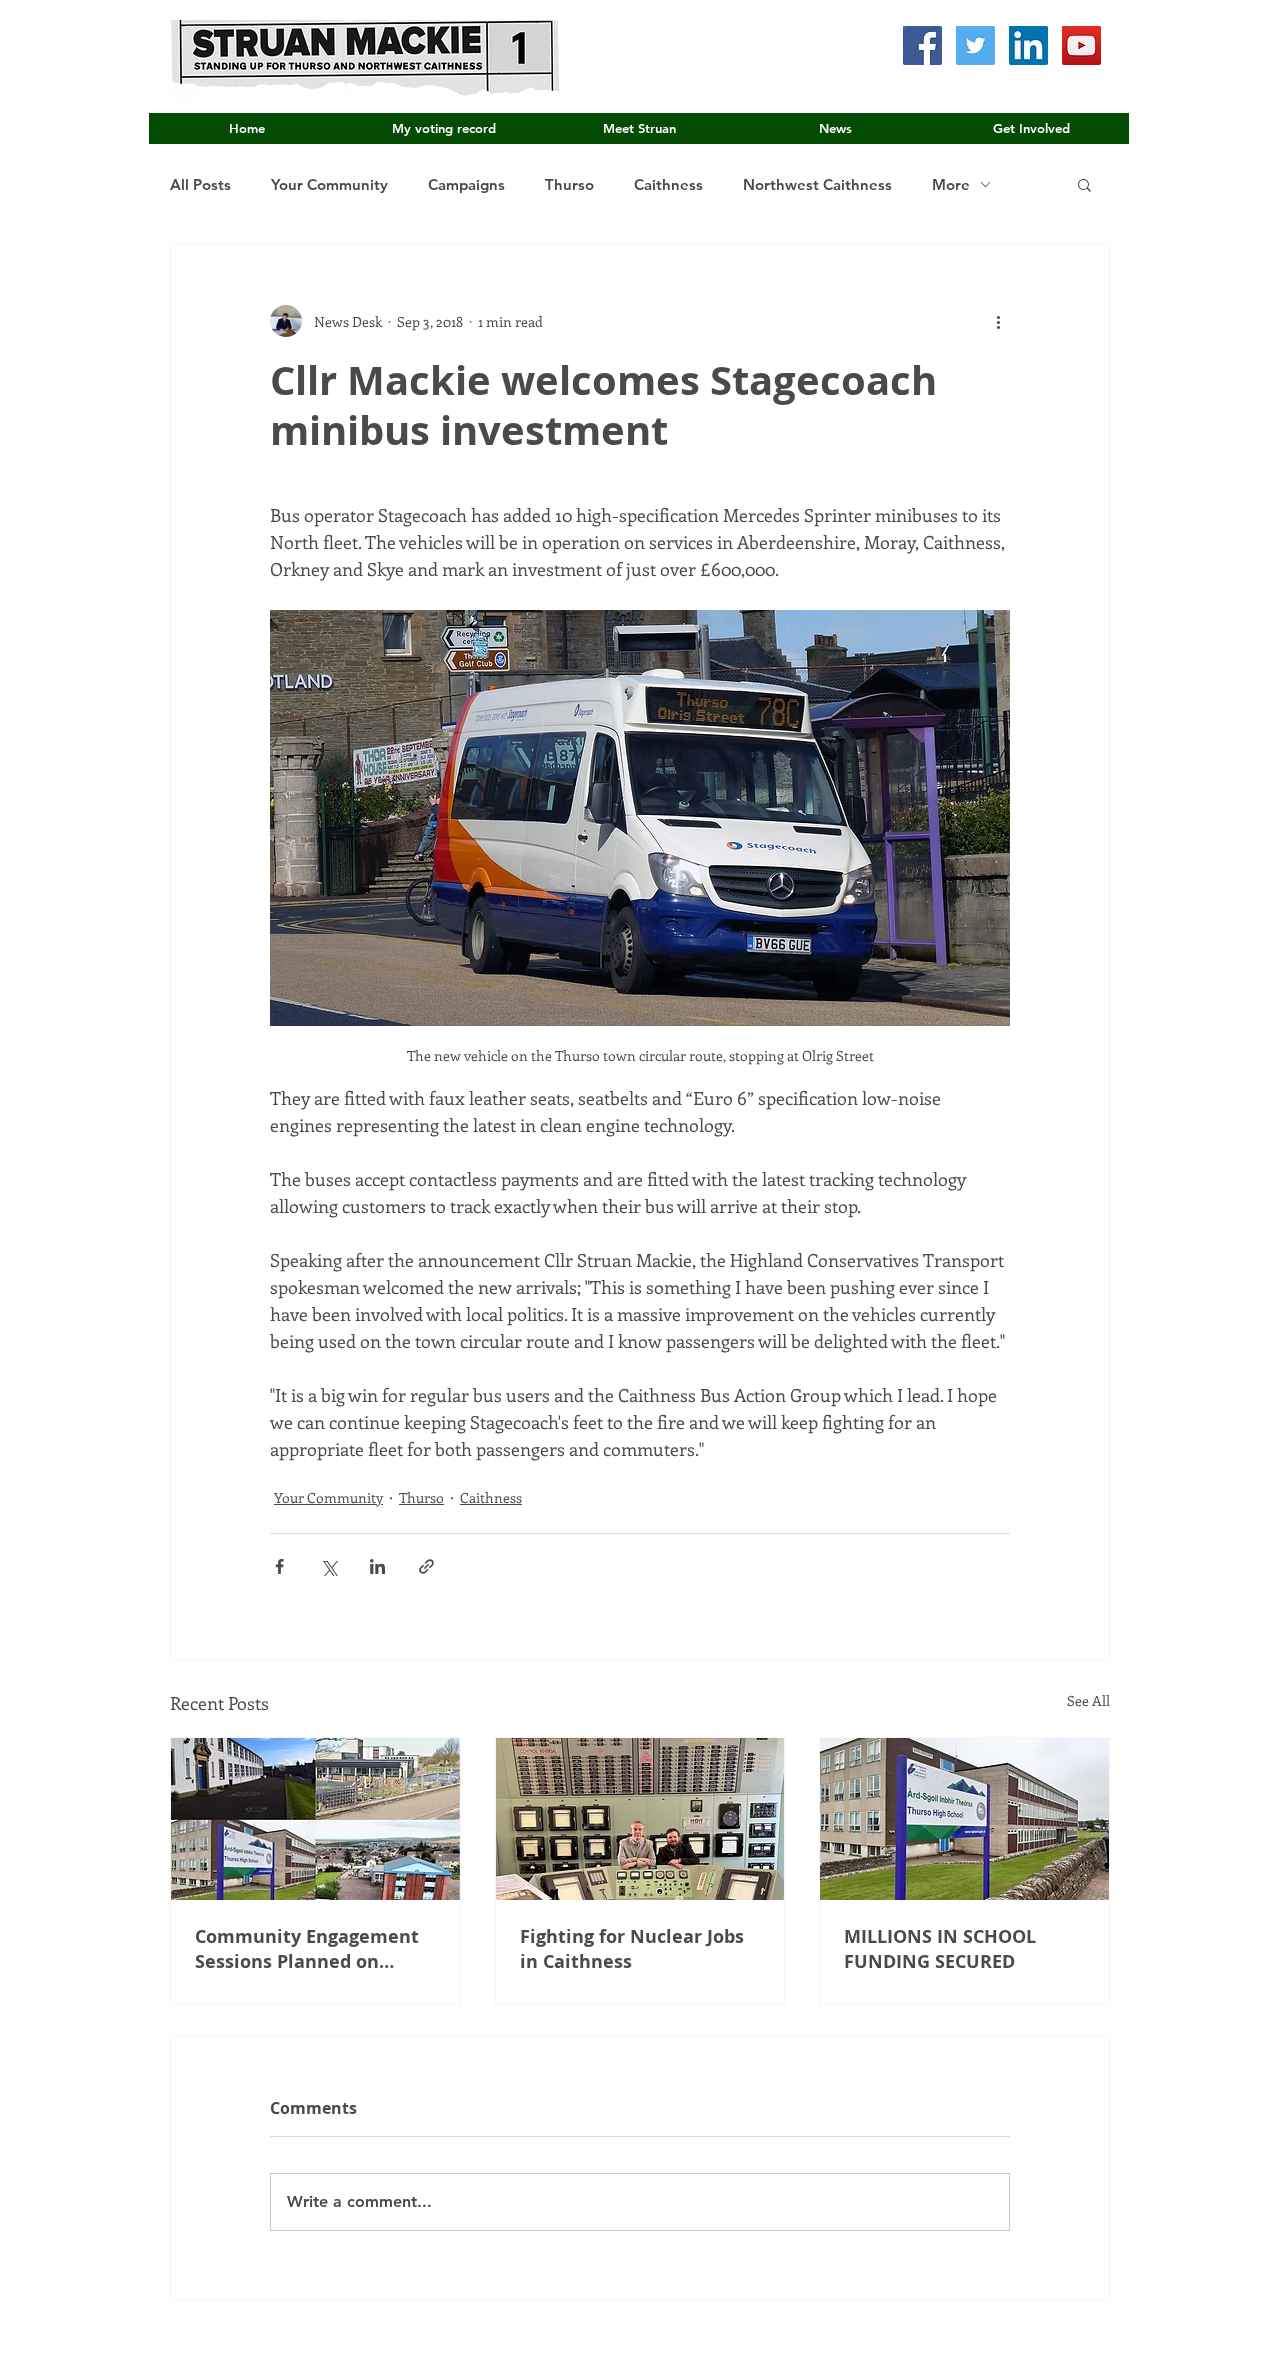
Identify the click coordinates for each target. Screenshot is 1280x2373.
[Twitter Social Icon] (975, 45)
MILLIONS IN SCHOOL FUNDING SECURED (940, 1949)
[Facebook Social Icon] (922, 45)
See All (1088, 1700)
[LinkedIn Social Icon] (1028, 45)
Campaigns (466, 184)
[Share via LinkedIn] (377, 1566)
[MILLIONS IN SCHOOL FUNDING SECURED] (964, 1819)
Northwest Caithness (817, 184)
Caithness (668, 184)
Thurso (569, 184)
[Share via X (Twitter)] (328, 1566)
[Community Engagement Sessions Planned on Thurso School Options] (315, 1819)
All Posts (200, 184)
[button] (1084, 184)
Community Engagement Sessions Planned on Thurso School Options (307, 1949)
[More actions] (998, 321)
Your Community (329, 184)
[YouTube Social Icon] (1081, 45)
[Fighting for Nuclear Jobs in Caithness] (640, 1819)
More (951, 184)
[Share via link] (426, 1566)
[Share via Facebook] (279, 1566)
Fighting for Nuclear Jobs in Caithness (632, 1949)
